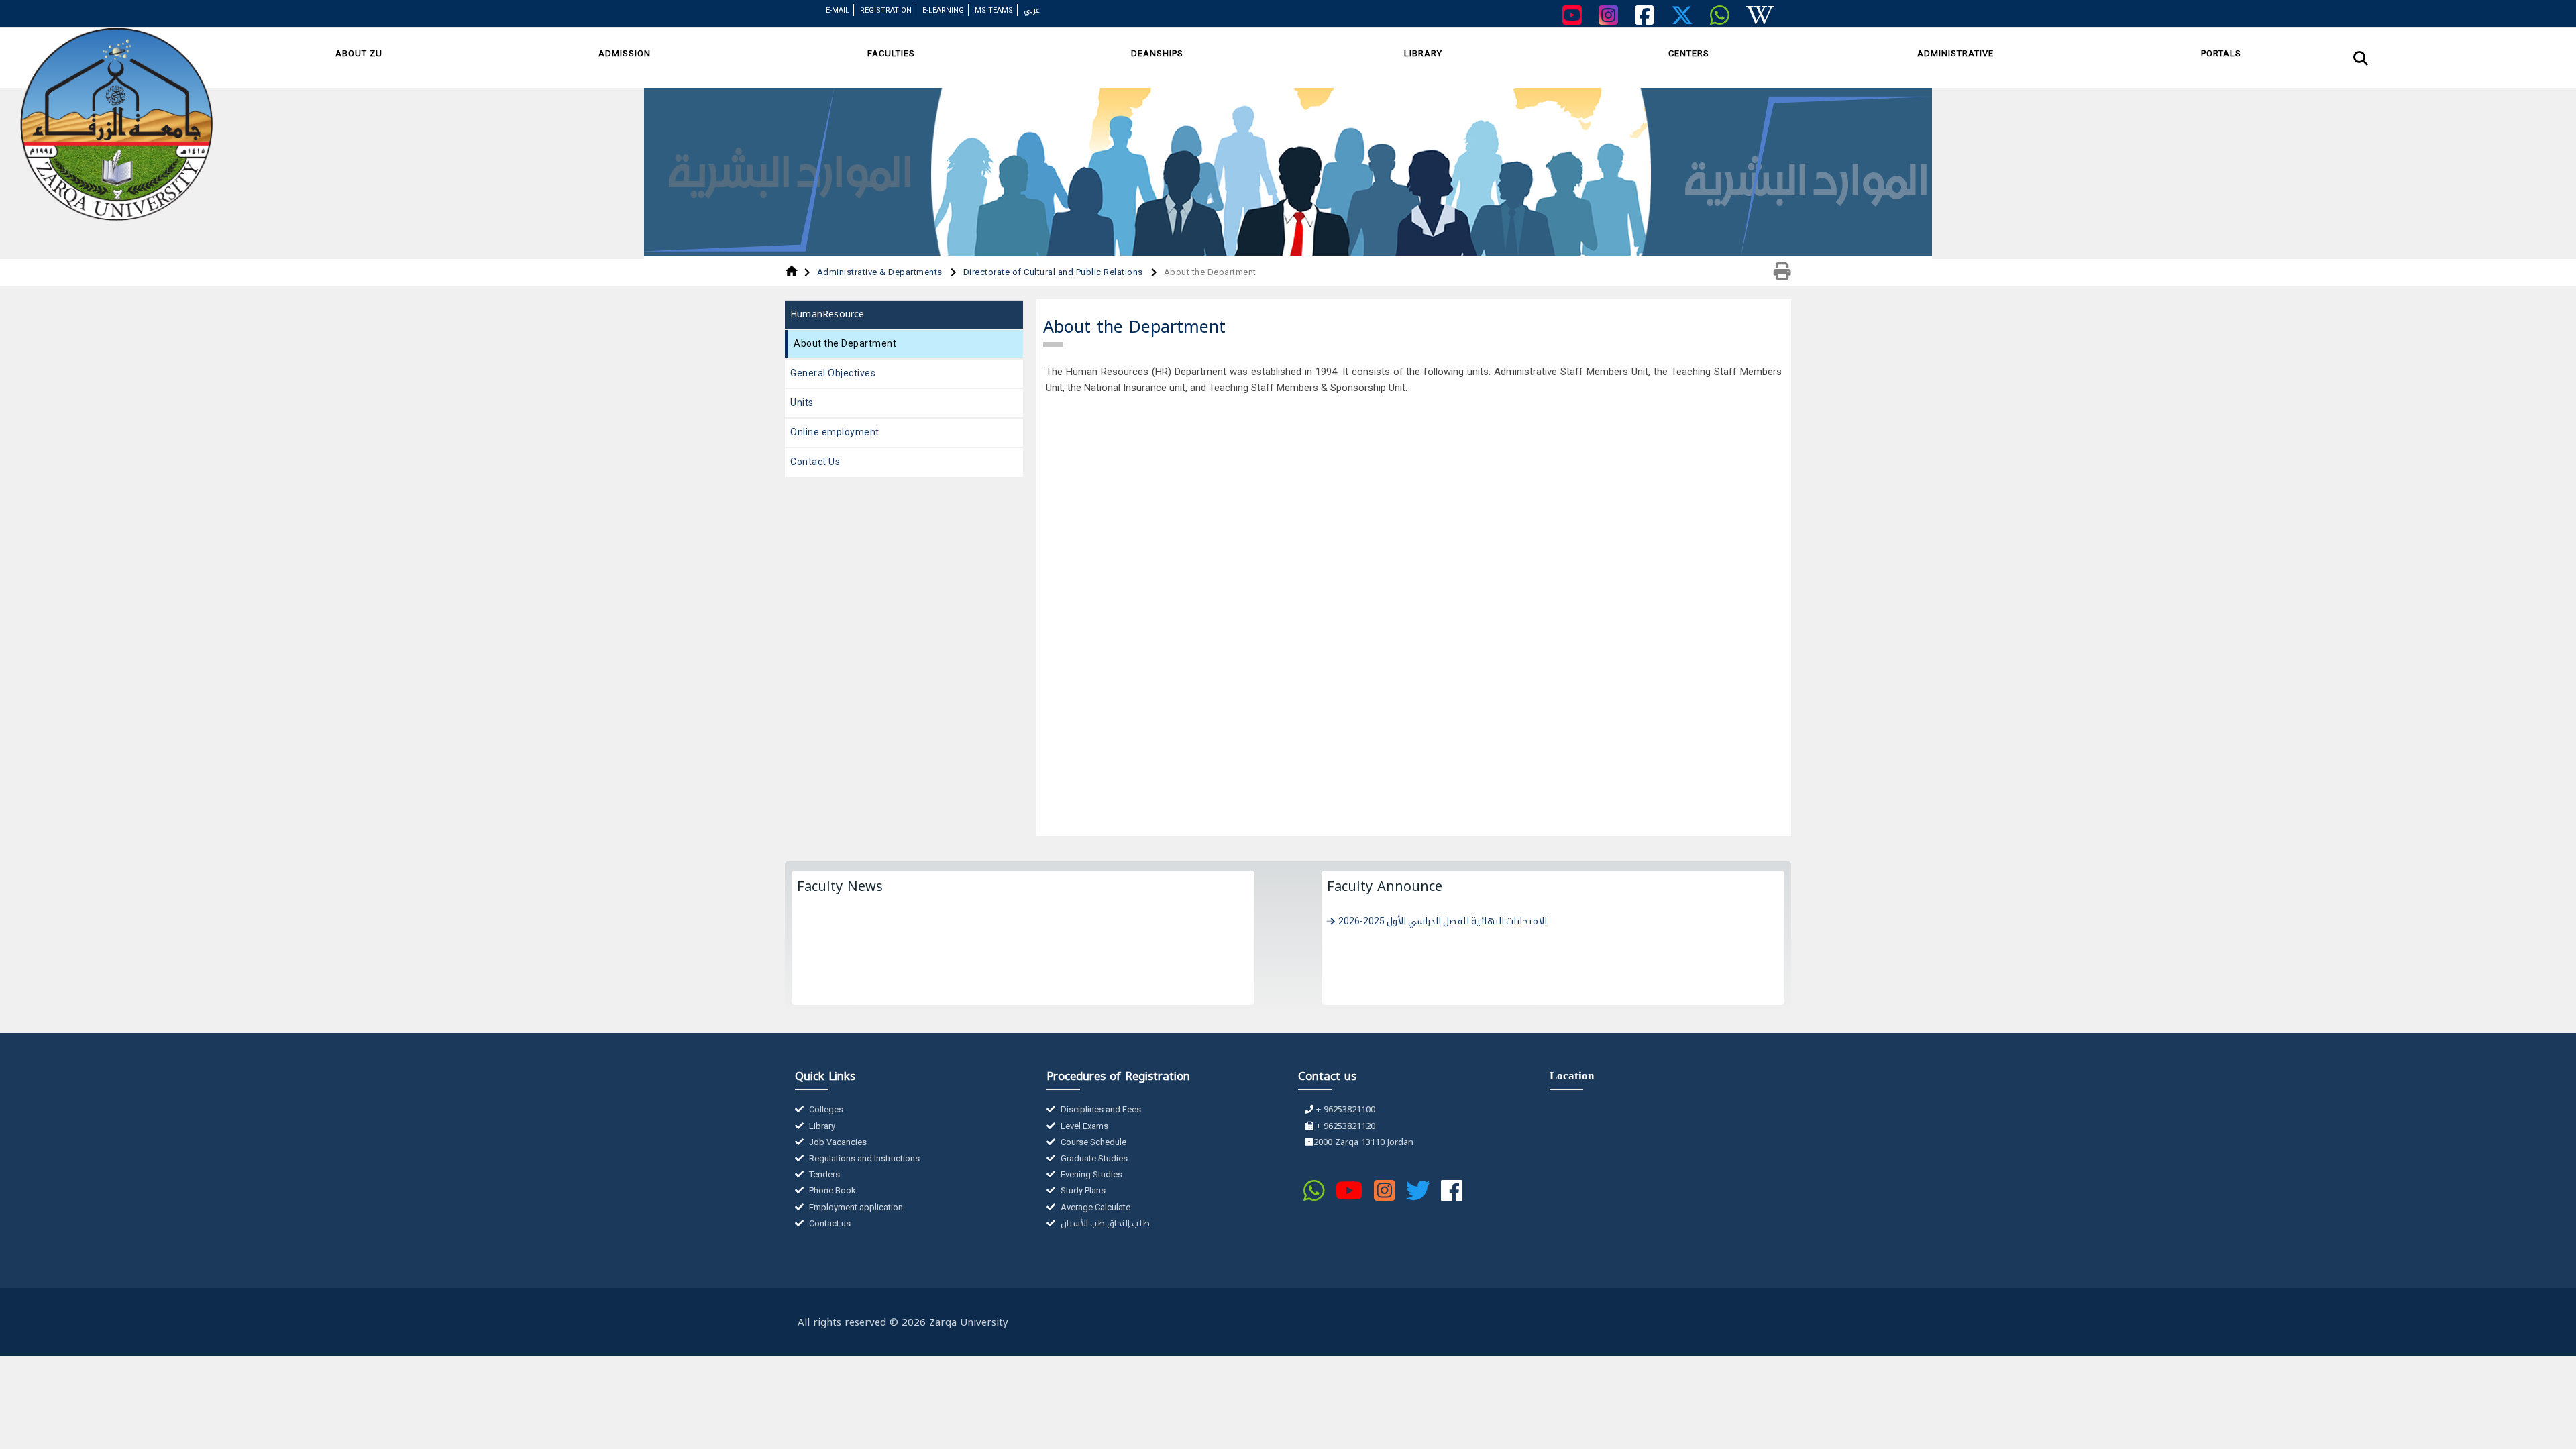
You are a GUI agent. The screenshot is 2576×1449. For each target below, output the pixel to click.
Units (802, 402)
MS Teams (994, 10)
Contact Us (815, 462)
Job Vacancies (837, 1142)
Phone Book (831, 1190)
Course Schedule (1092, 1142)
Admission (625, 53)
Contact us (829, 1223)
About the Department (845, 343)
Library (1423, 53)
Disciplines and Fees (1100, 1109)
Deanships (1157, 53)
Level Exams (1083, 1126)
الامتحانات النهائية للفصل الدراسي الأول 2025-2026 (1443, 921)
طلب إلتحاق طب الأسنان (1104, 1223)
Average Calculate (1094, 1207)
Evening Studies (1090, 1174)
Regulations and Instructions (863, 1158)
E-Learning (943, 10)
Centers (1689, 53)
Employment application (855, 1207)
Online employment (835, 432)
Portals (2221, 53)
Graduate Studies (1093, 1158)
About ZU (359, 53)
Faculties (891, 53)
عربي (1032, 10)
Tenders (823, 1174)
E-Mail (838, 10)
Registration (886, 10)
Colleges (825, 1109)
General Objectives (833, 373)
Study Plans (1082, 1190)
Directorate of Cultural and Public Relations (1055, 272)
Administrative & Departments (881, 272)
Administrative (1955, 53)
